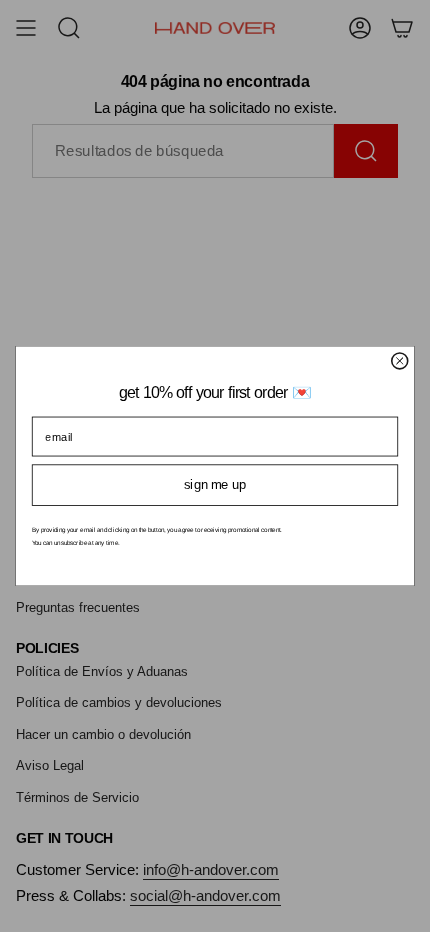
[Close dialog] (400, 361)
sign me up (215, 485)
